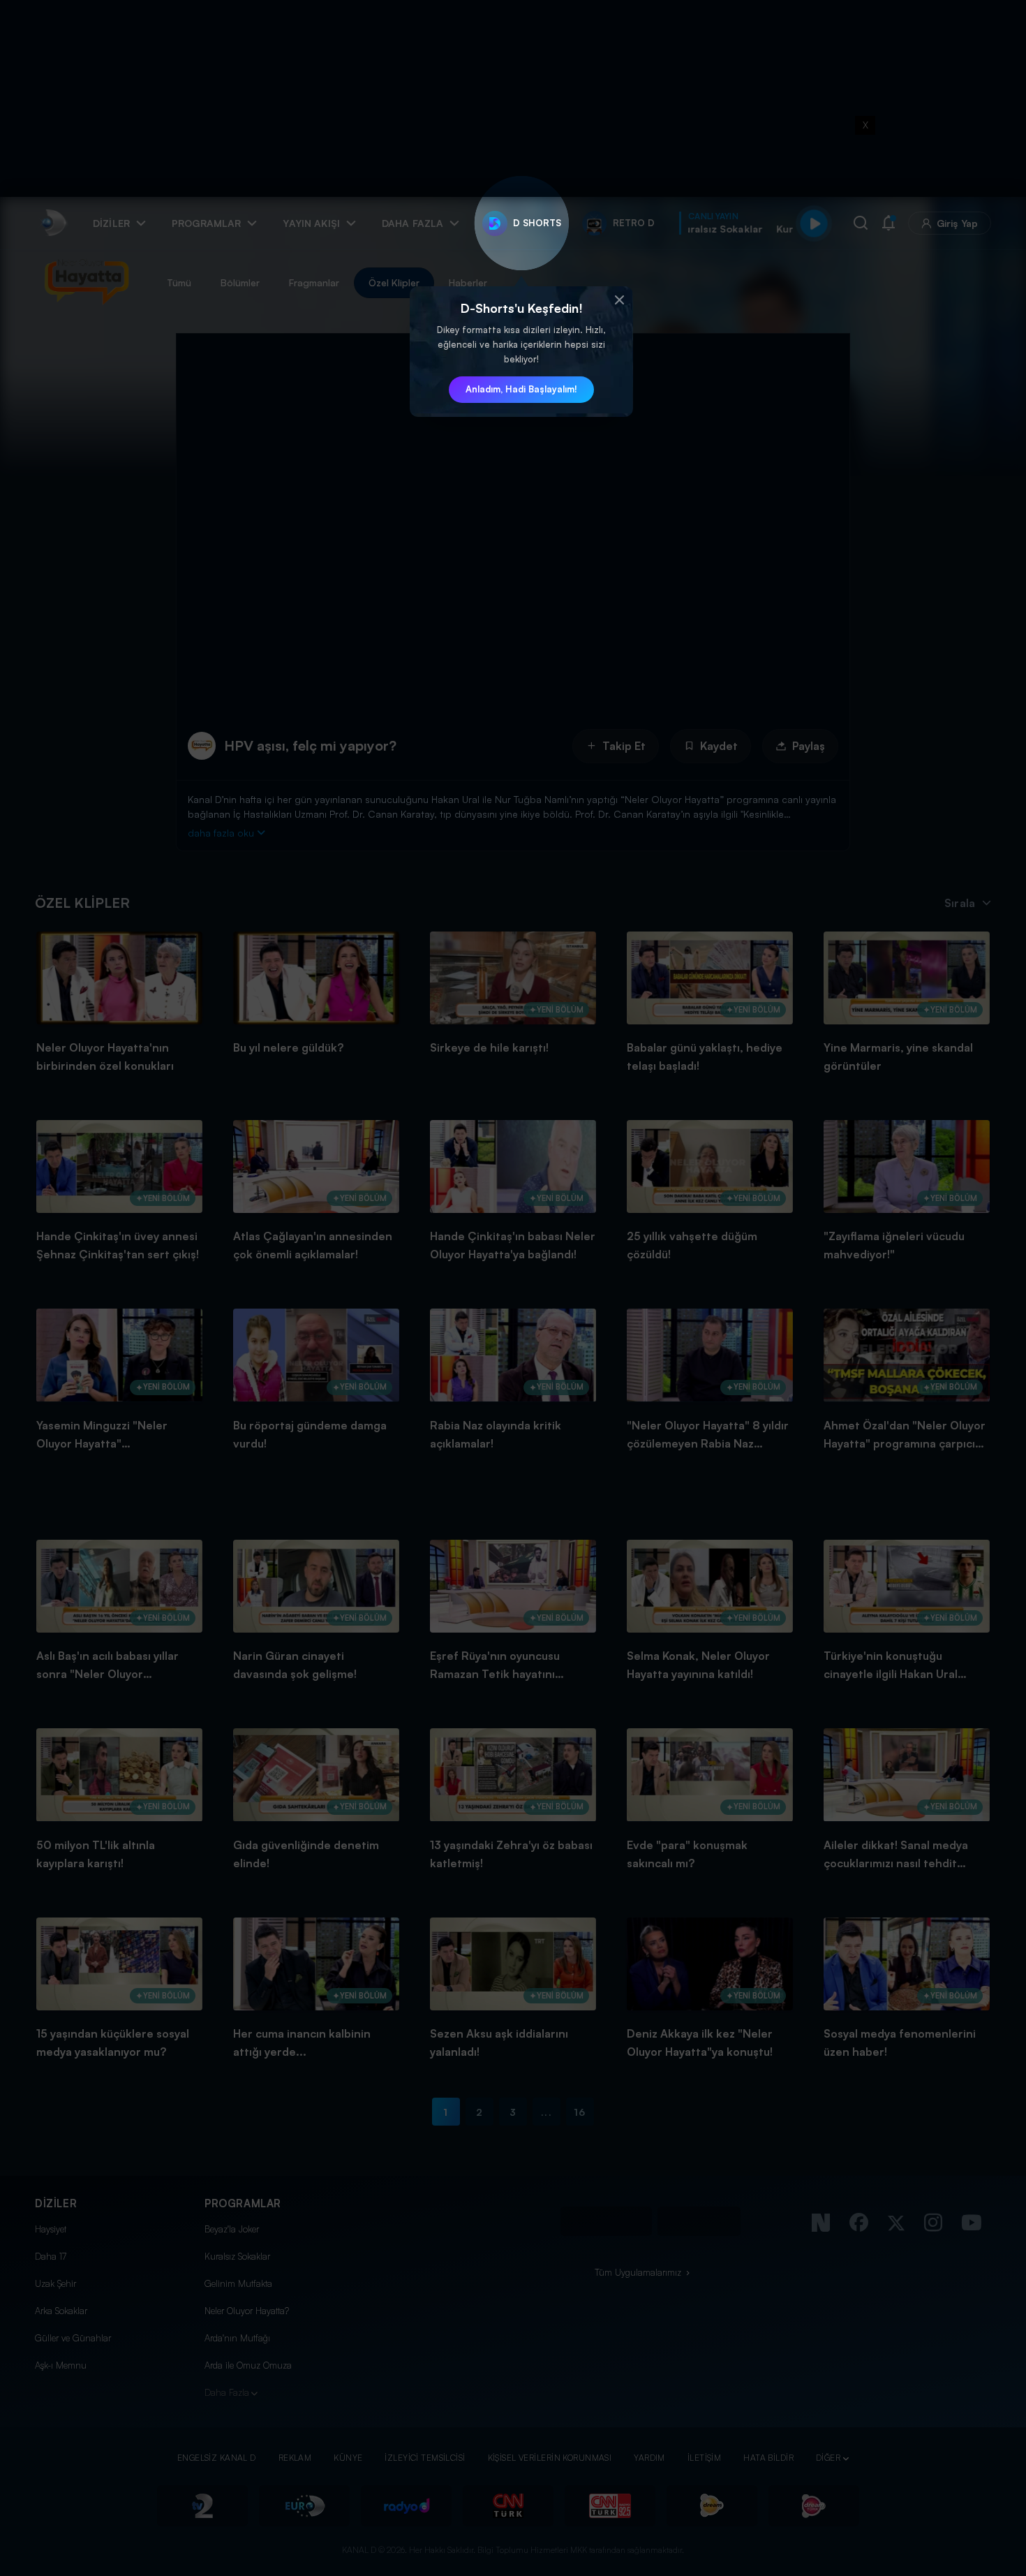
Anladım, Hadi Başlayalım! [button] (521, 389)
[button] (619, 300)
